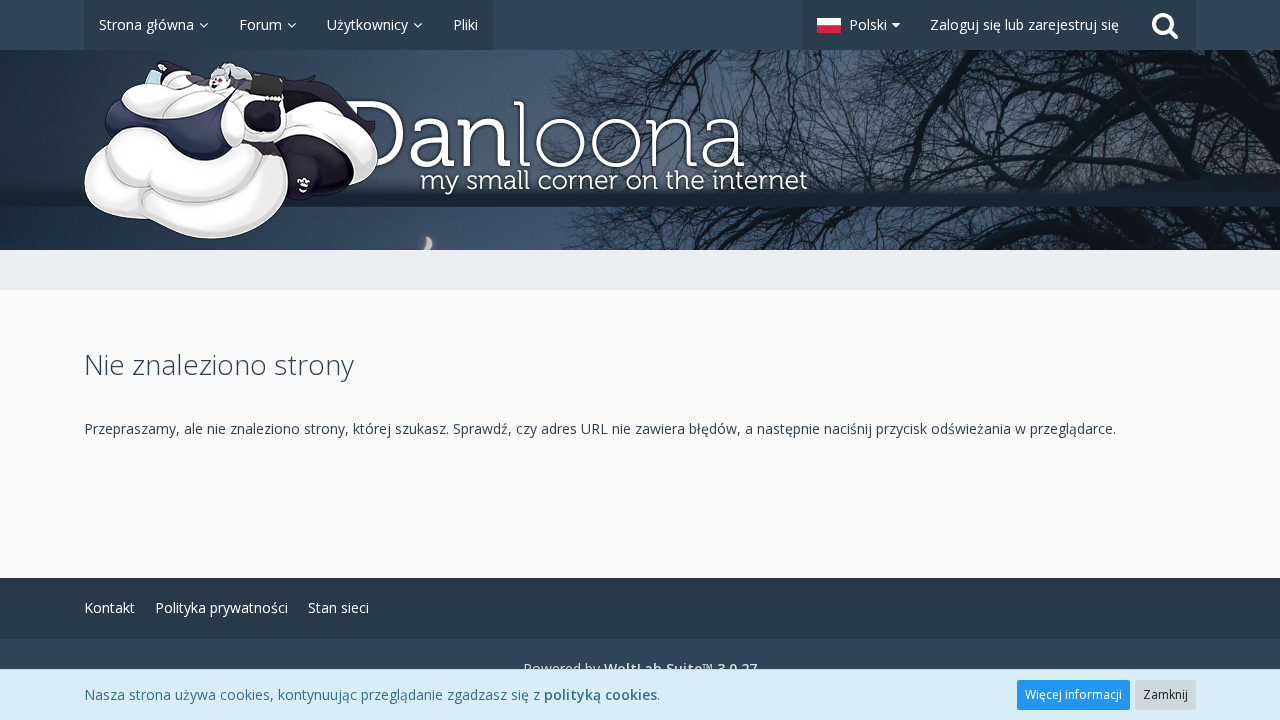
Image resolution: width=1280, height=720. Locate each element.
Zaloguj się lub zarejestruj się (1024, 24)
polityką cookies (600, 694)
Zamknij (1165, 694)
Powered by (640, 668)
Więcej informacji (1073, 694)
